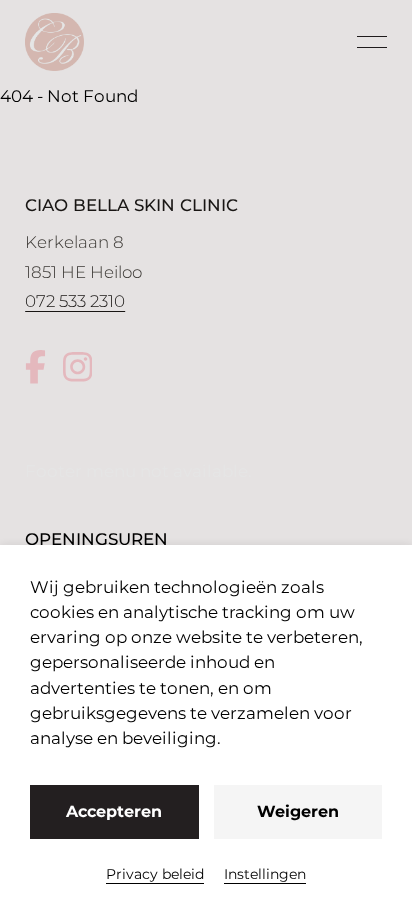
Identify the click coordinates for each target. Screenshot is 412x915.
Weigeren (298, 811)
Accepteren (114, 811)
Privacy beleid (155, 874)
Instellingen (265, 874)
